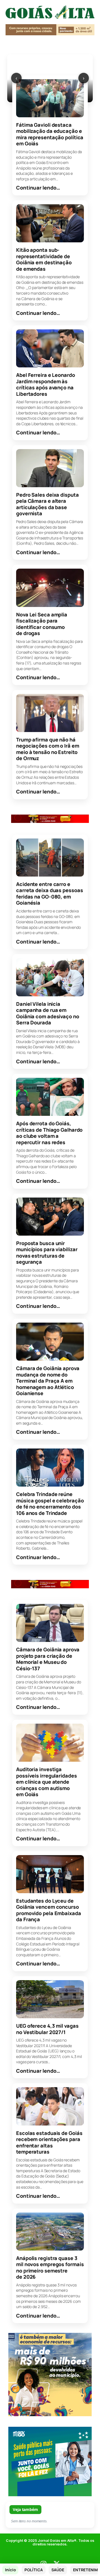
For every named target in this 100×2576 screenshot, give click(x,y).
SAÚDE (58, 2570)
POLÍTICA (33, 2570)
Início (10, 2570)
